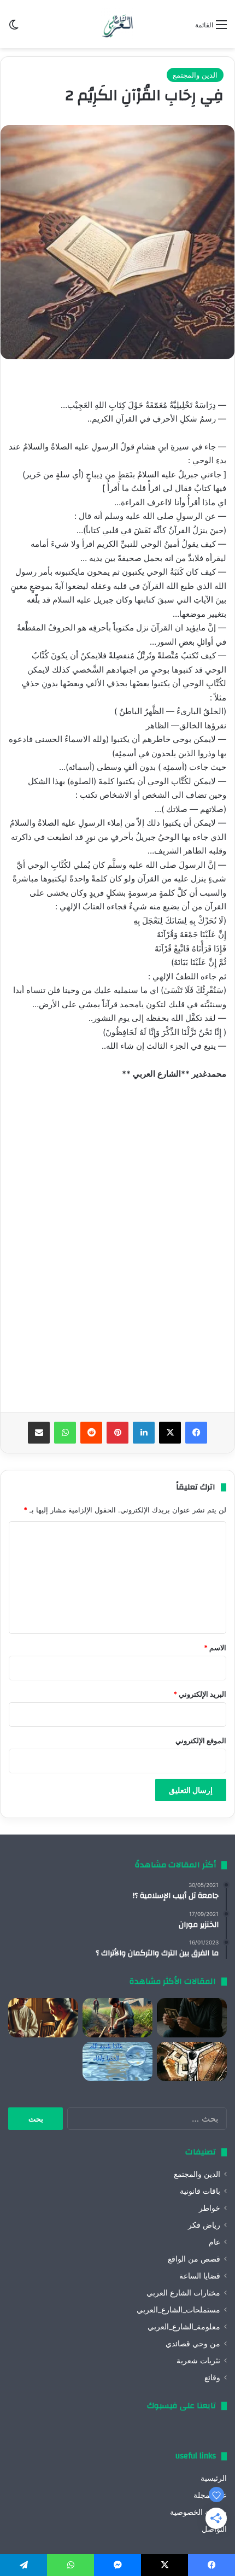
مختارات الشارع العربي (183, 2293)
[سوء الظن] (117, 2018)
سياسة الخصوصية (198, 2512)
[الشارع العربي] (117, 24)
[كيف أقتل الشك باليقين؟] (192, 2018)
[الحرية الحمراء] (192, 2061)
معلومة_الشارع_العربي (184, 2327)
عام (215, 2242)
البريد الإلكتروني (200, 1694)
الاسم (215, 1648)
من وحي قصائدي (193, 2344)
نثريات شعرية (198, 2361)
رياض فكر (204, 2225)
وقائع (212, 2378)
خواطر (210, 2208)
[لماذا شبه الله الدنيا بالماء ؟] (117, 2061)
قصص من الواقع (194, 2259)
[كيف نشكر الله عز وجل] (43, 2018)
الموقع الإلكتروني (201, 1740)
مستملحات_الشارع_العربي (178, 2310)
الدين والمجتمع (195, 75)
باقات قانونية (200, 2191)
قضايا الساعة (200, 2276)
